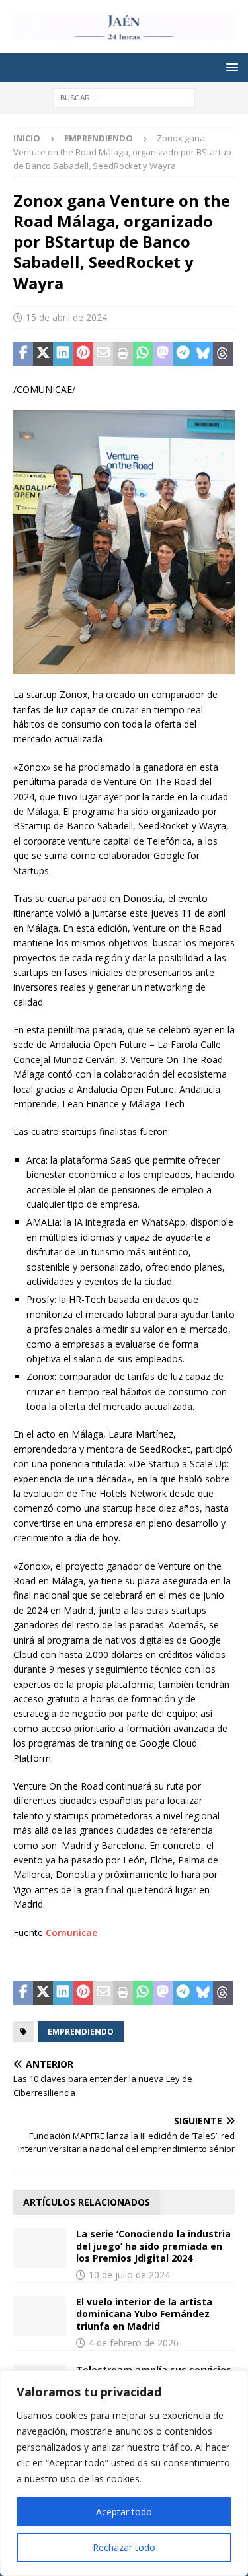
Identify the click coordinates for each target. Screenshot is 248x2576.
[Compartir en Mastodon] (163, 354)
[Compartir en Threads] (223, 354)
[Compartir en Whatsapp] (143, 354)
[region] (124, 2473)
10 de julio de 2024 (129, 2275)
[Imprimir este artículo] (123, 354)
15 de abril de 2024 (66, 317)
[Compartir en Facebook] (23, 354)
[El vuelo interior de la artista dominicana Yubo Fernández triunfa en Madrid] (40, 2316)
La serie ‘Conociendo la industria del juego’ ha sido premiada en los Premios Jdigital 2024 (153, 2245)
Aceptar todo (124, 2512)
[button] (230, 67)
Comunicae (71, 1932)
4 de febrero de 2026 (134, 2343)
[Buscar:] (124, 97)
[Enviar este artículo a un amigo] (103, 354)
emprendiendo (81, 2032)
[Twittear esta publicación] (43, 354)
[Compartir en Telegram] (183, 354)
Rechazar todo (124, 2547)
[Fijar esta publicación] (83, 354)
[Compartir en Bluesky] (203, 354)
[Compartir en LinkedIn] (63, 354)
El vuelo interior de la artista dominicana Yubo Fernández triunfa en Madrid (144, 2314)
